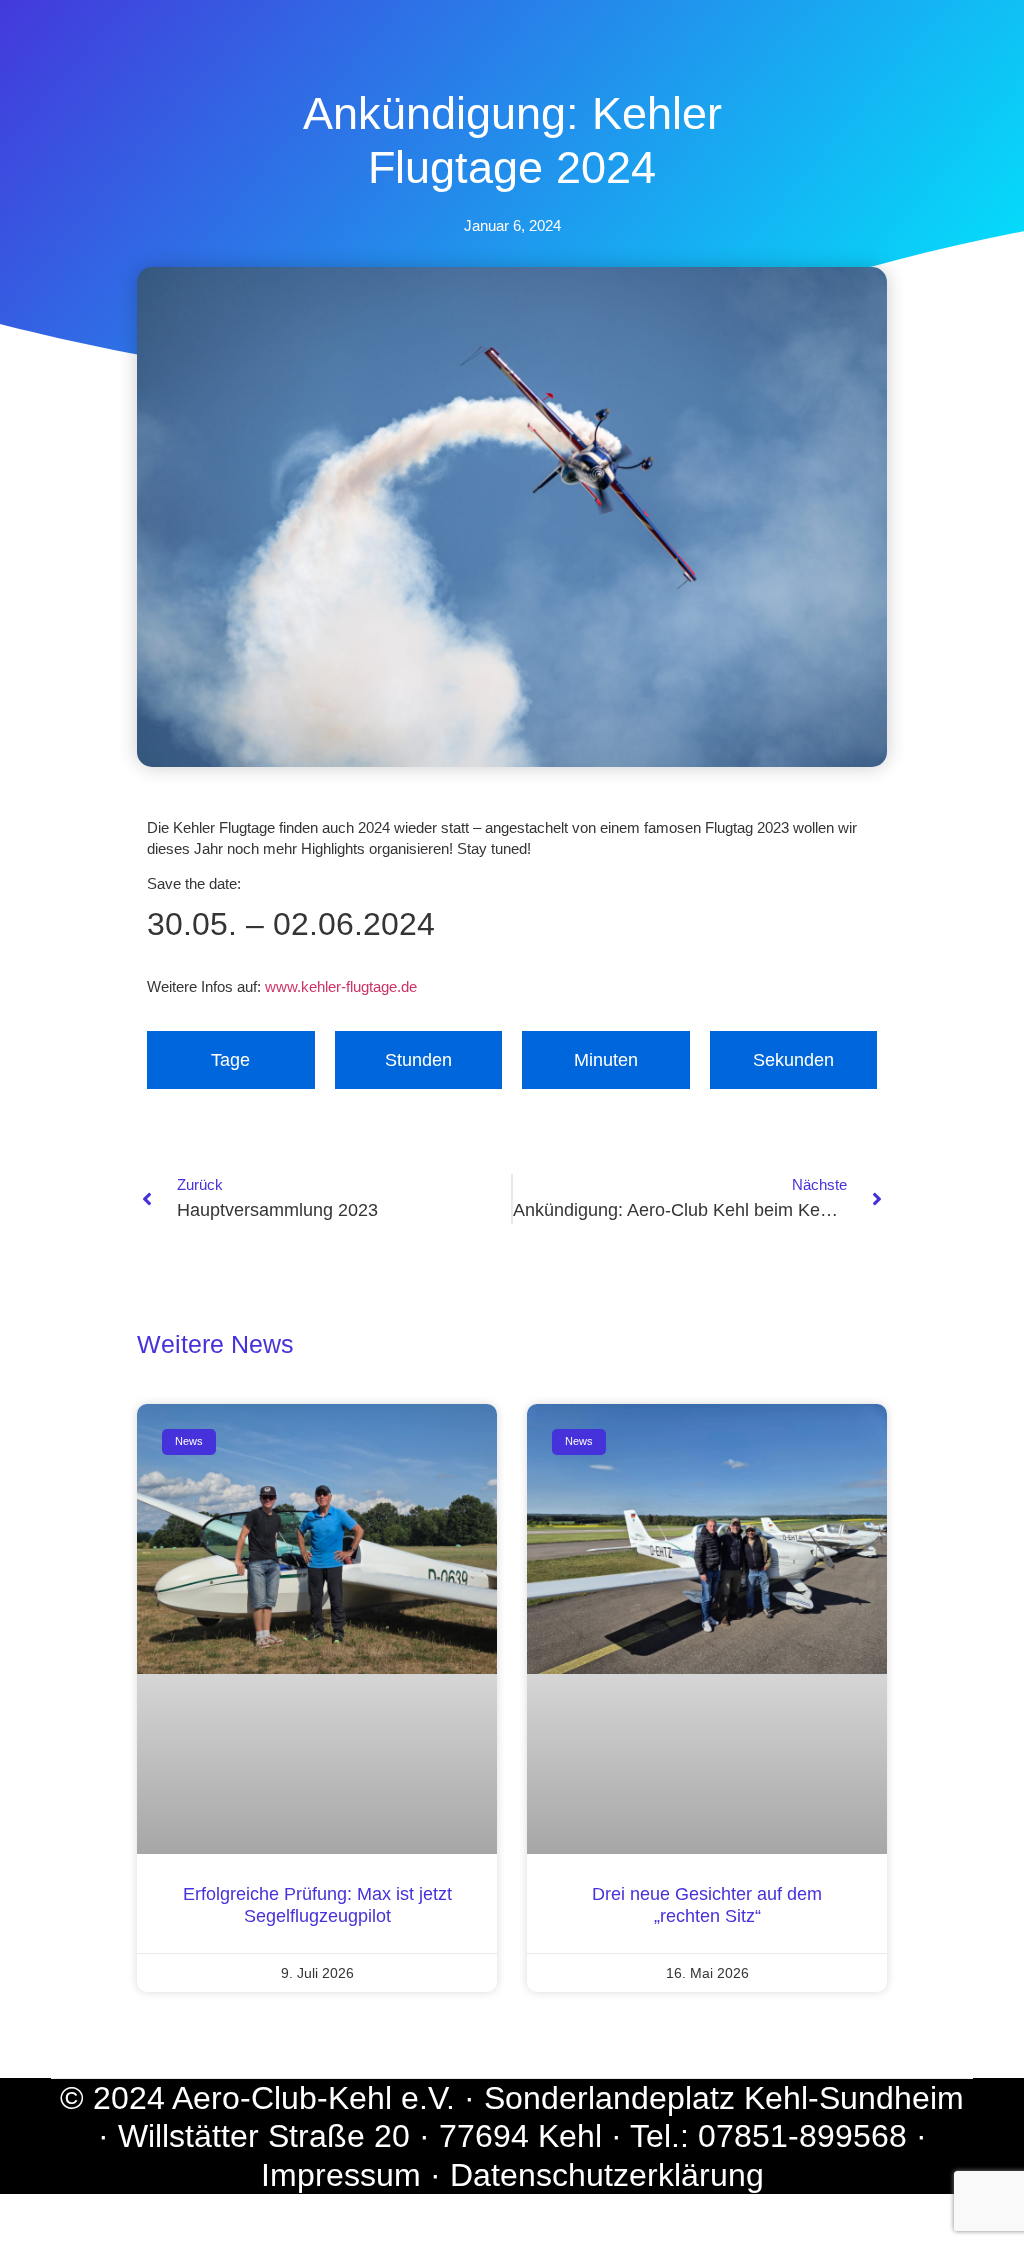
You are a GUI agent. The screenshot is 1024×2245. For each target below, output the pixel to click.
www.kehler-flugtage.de (341, 986)
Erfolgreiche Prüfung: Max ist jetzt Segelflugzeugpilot (317, 1905)
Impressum (341, 2175)
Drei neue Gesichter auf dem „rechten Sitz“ (707, 1905)
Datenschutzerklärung (607, 2175)
